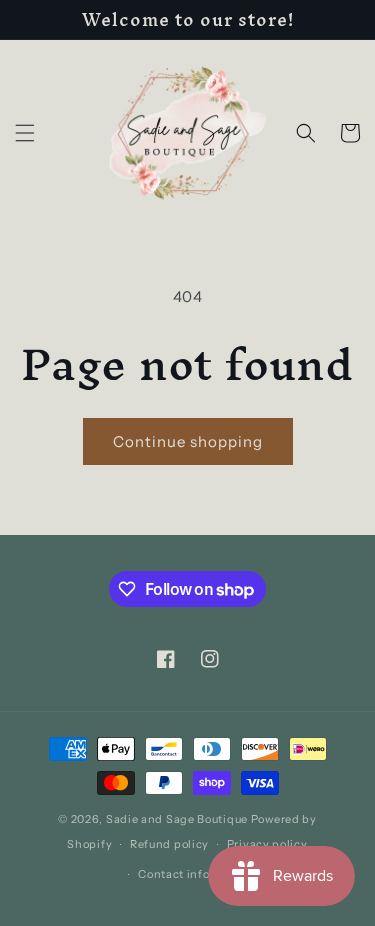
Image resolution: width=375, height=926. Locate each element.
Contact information (196, 874)
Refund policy (169, 844)
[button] (25, 133)
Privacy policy (267, 844)
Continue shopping (188, 441)
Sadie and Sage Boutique (177, 819)
